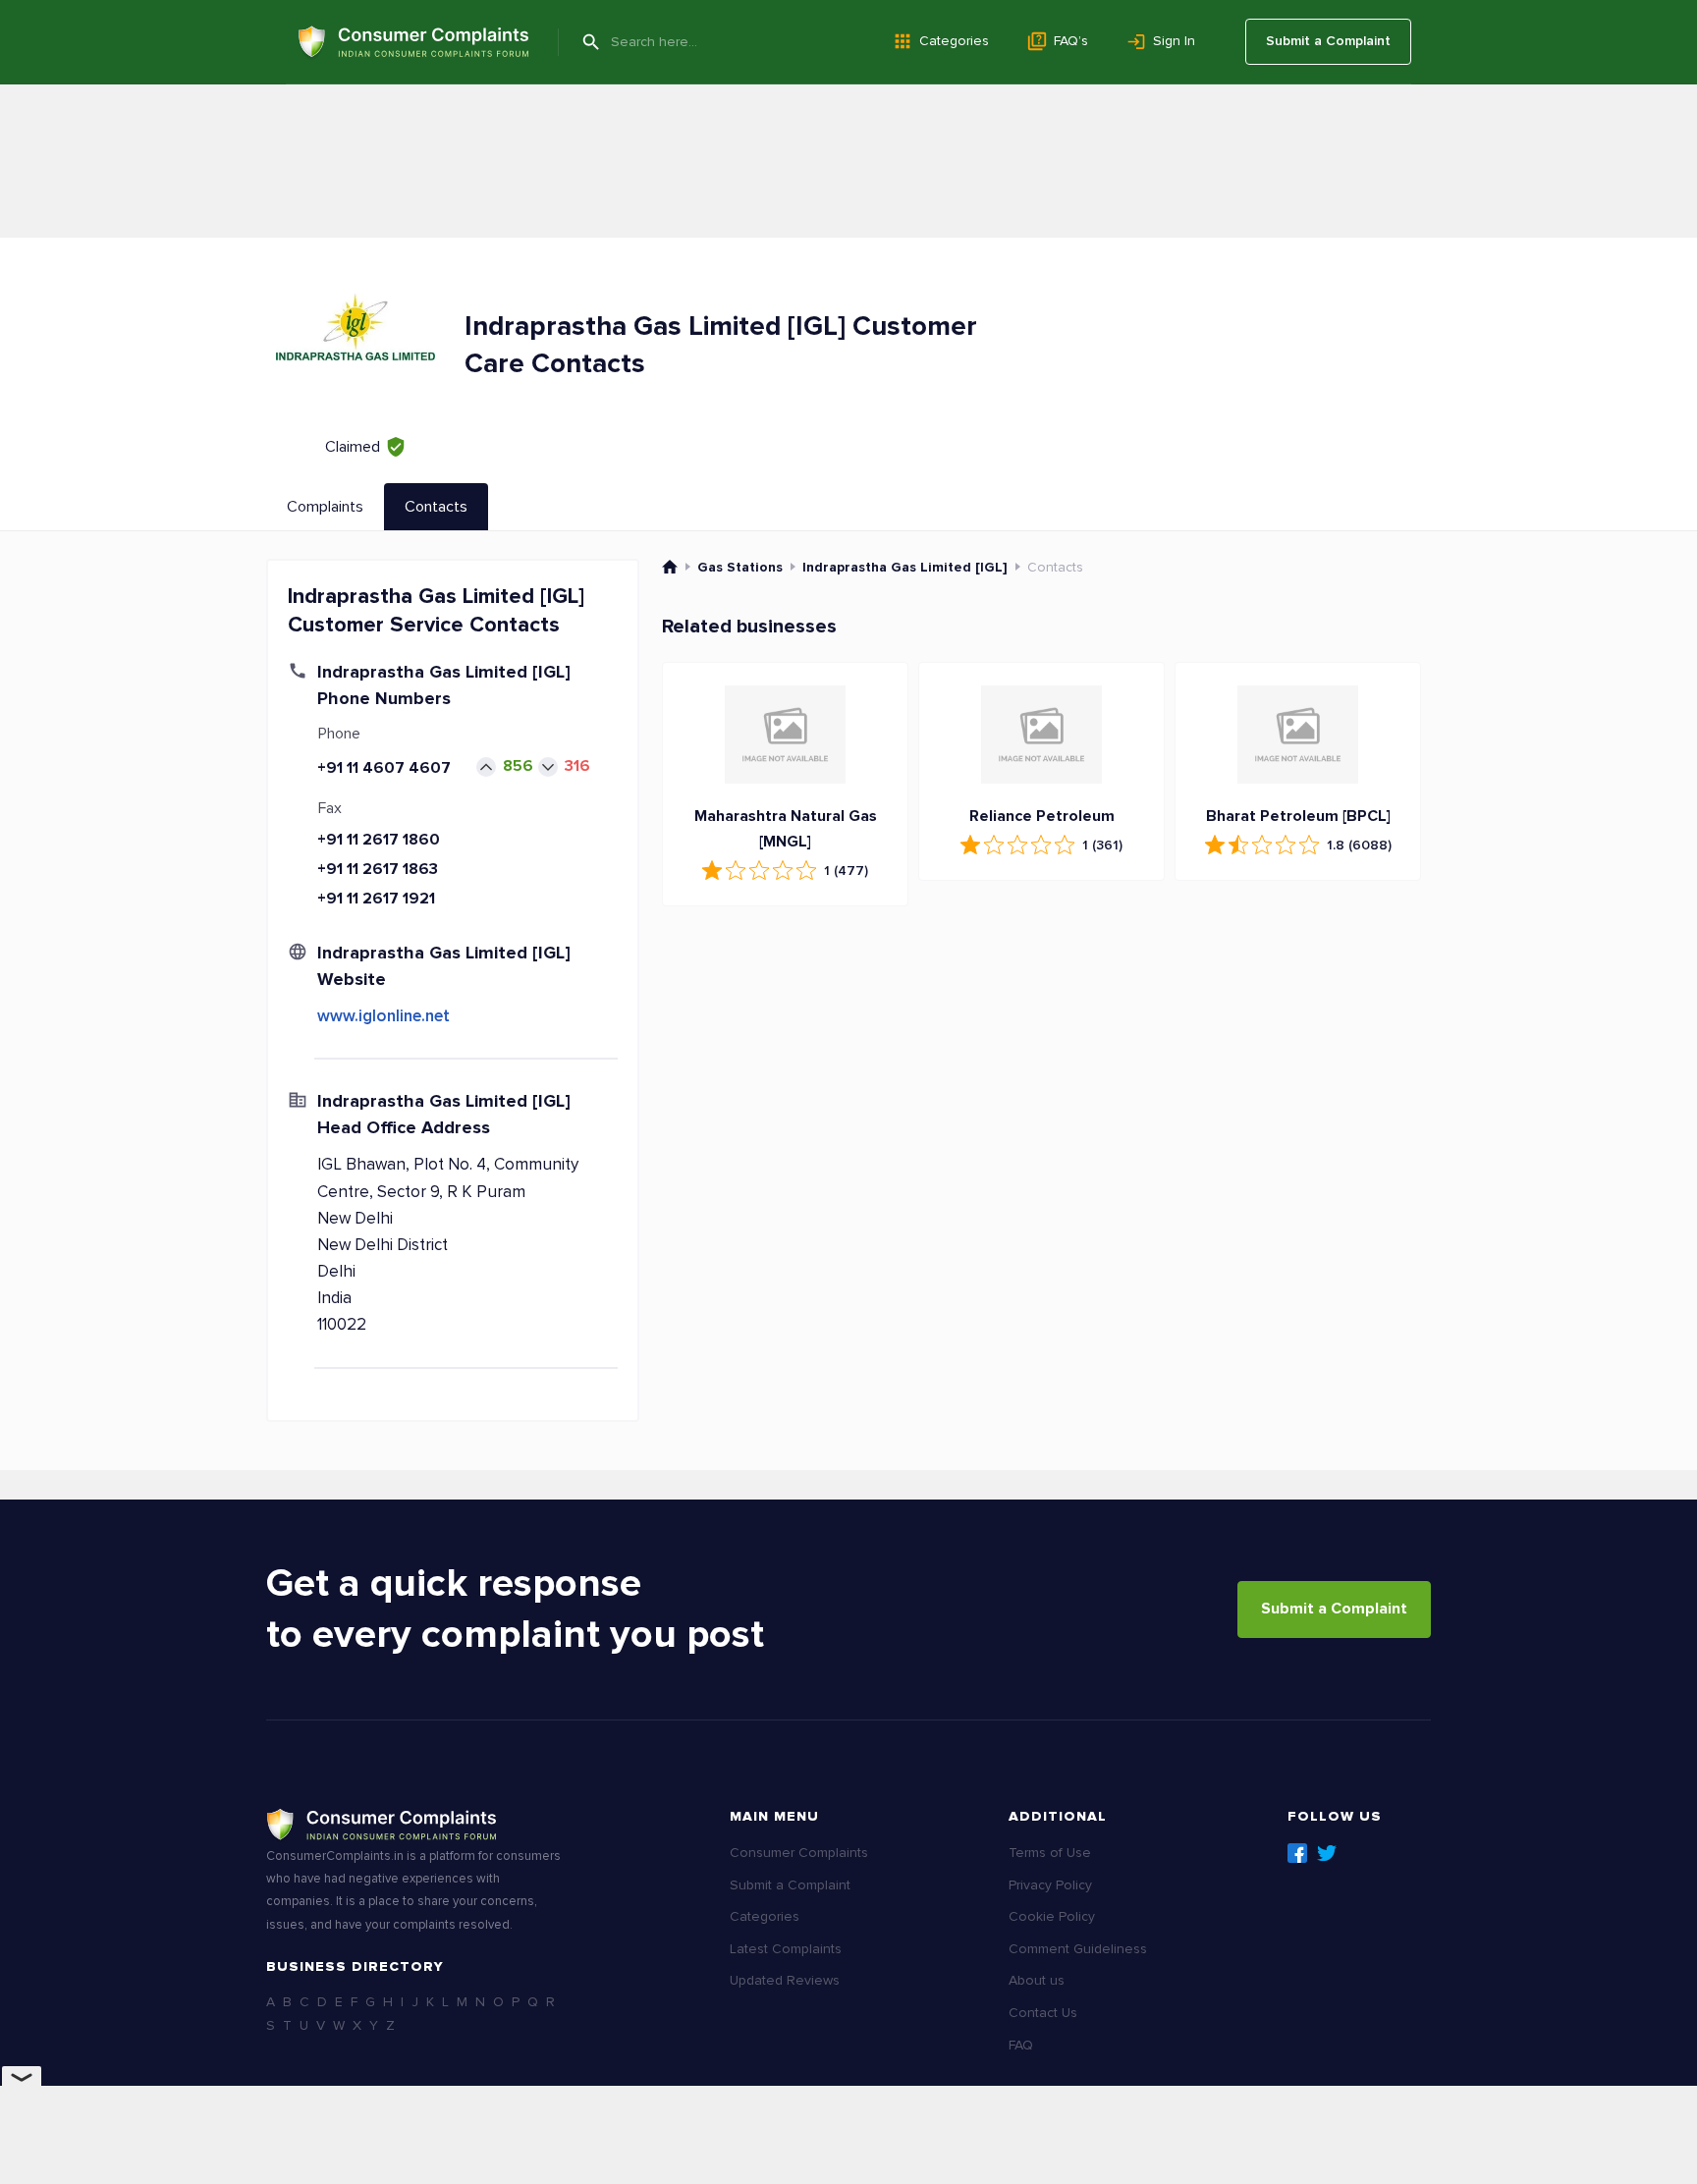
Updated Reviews (785, 1980)
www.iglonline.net (383, 1016)
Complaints (325, 507)
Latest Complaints (786, 1949)
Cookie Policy (1052, 1916)
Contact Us (1043, 2013)
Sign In (1174, 41)
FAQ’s (1071, 41)
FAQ (1021, 2045)
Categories (954, 41)
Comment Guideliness (1078, 1949)
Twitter (1327, 1853)
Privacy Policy (1050, 1885)
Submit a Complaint (1328, 41)
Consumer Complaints (799, 1853)
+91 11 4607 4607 (384, 768)
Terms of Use (1050, 1853)
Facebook (1297, 1853)
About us (1037, 1980)
